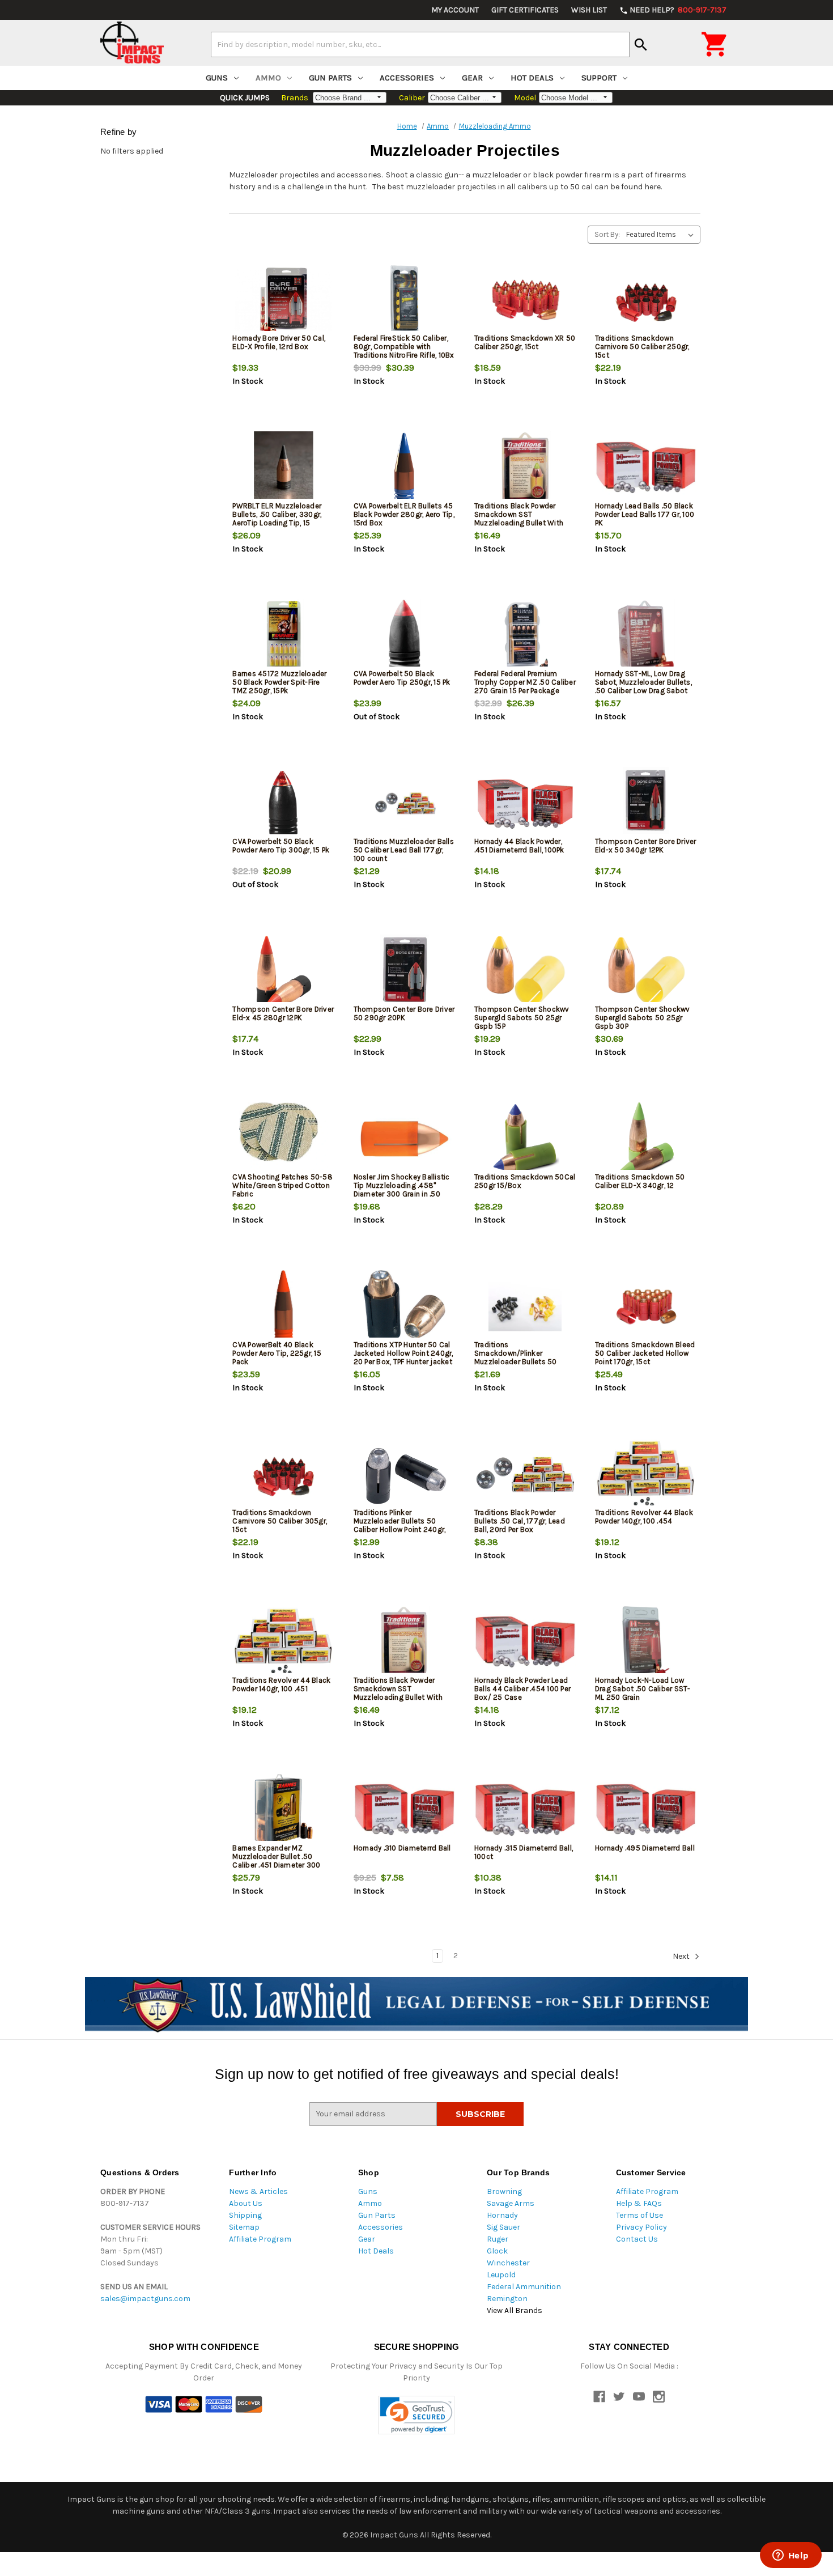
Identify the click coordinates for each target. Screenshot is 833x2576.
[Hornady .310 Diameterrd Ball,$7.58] (405, 1810)
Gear (472, 78)
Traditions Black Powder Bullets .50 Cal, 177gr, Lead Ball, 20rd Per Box (520, 1521)
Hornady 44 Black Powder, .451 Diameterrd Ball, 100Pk (519, 846)
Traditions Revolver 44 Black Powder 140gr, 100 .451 (281, 1684)
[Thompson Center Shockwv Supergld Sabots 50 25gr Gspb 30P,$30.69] (646, 971)
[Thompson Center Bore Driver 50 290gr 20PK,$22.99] (405, 971)
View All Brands (515, 2310)
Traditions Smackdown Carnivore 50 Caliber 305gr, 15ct (280, 1521)
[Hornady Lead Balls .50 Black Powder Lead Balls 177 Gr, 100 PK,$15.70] (646, 468)
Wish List (589, 10)
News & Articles (258, 2191)
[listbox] (662, 235)
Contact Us (637, 2239)
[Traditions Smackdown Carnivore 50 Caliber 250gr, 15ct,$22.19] (646, 300)
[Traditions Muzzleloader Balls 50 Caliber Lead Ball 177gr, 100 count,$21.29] (405, 803)
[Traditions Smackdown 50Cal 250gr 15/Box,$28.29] (525, 1139)
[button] (416, 2415)
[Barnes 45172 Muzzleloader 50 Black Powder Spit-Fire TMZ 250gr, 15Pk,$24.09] (283, 636)
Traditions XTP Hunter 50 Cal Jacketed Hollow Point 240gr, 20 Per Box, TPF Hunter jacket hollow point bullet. (403, 1357)
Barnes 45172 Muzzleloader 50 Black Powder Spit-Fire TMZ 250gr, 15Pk (279, 682)
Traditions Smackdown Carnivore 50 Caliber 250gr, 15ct (642, 347)
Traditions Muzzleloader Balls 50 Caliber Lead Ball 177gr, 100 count (404, 850)
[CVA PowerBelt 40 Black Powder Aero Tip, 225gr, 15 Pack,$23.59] (283, 1307)
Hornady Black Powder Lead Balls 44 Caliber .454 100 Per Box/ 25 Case (522, 1689)
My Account (455, 10)
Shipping (245, 2215)
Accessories (407, 78)
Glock (497, 2251)
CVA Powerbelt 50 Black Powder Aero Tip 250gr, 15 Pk (402, 678)
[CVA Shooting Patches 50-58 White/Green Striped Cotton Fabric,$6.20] (283, 1139)
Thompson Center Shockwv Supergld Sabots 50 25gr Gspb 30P (643, 1018)
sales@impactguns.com (145, 2299)
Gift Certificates (525, 10)
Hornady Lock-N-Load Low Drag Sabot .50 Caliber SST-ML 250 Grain (643, 1689)
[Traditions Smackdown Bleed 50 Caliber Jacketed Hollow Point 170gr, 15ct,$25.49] (646, 1307)
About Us (246, 2203)
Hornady (502, 2215)
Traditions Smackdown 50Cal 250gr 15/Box (525, 1181)
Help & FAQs (639, 2203)
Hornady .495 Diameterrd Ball (645, 1848)
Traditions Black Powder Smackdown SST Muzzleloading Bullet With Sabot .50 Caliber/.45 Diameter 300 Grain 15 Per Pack (398, 1701)
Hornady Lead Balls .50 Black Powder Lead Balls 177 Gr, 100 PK (645, 514)
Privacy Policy (641, 2227)
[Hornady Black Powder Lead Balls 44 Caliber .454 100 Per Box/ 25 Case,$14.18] (525, 1642)
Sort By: (607, 234)
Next (682, 1956)
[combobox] (420, 44)
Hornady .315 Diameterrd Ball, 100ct (524, 1852)
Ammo (268, 78)
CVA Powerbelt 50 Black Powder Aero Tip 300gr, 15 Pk (281, 846)
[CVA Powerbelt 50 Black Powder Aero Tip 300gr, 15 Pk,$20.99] (283, 803)
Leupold (501, 2275)
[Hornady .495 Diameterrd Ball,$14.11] (646, 1810)
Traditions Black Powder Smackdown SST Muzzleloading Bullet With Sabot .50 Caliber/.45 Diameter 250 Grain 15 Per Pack (519, 527)
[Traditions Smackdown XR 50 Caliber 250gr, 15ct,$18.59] (525, 300)
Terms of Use (639, 2215)
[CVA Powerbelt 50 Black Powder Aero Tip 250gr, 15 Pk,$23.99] (405, 636)
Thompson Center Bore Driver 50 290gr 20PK (404, 1013)
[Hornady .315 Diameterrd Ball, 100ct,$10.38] (525, 1810)
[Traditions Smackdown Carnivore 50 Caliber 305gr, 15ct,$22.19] (283, 1474)
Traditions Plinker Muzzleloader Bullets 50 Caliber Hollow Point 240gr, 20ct (400, 1525)
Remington (507, 2299)
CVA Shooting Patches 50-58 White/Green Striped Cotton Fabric (282, 1185)
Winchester (508, 2263)
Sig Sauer (503, 2227)
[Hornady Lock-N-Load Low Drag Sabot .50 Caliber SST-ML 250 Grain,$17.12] (646, 1642)
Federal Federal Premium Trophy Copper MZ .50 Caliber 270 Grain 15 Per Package (525, 682)
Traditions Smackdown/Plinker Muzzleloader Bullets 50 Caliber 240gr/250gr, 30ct (520, 1357)
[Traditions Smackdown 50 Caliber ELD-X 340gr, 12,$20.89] (646, 1139)
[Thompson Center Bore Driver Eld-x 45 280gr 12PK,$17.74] (283, 971)
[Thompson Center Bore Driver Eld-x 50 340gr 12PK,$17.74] (646, 803)
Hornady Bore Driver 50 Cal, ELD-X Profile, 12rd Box (279, 342)
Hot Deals (532, 78)
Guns (217, 78)
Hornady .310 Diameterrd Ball (402, 1848)
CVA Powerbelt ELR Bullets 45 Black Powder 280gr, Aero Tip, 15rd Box (404, 514)
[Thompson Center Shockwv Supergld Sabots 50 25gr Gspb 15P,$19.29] (525, 971)
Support (599, 78)
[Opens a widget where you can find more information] (790, 2556)
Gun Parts (330, 78)
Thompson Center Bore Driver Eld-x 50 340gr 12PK (646, 846)
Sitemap (244, 2227)
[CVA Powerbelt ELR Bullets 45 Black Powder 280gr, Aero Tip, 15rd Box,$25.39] (405, 468)
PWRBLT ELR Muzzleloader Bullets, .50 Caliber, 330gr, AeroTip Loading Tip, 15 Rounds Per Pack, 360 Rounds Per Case (283, 523)
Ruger (498, 2239)
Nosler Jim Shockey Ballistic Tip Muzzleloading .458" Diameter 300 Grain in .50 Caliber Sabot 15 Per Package (403, 1190)
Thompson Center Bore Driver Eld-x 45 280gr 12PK (283, 1013)
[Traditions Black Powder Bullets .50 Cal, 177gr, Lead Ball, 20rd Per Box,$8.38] (525, 1474)
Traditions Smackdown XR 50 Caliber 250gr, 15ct (525, 342)
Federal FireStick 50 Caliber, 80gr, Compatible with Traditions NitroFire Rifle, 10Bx (404, 347)
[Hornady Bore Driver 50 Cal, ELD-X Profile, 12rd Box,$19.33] (283, 300)
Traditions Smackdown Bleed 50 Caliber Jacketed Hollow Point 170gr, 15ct (645, 1353)
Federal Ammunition (524, 2287)
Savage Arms (511, 2203)
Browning (504, 2191)
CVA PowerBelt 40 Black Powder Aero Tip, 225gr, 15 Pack (277, 1353)
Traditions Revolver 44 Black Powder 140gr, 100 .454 (644, 1517)
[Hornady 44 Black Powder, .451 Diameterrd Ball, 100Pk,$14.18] (525, 803)
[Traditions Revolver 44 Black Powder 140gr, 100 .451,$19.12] (283, 1642)
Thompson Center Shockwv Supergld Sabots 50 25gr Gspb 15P (522, 1018)
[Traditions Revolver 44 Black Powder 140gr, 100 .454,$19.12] (646, 1474)
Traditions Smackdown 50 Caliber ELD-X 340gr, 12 (640, 1181)
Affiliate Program (260, 2239)
